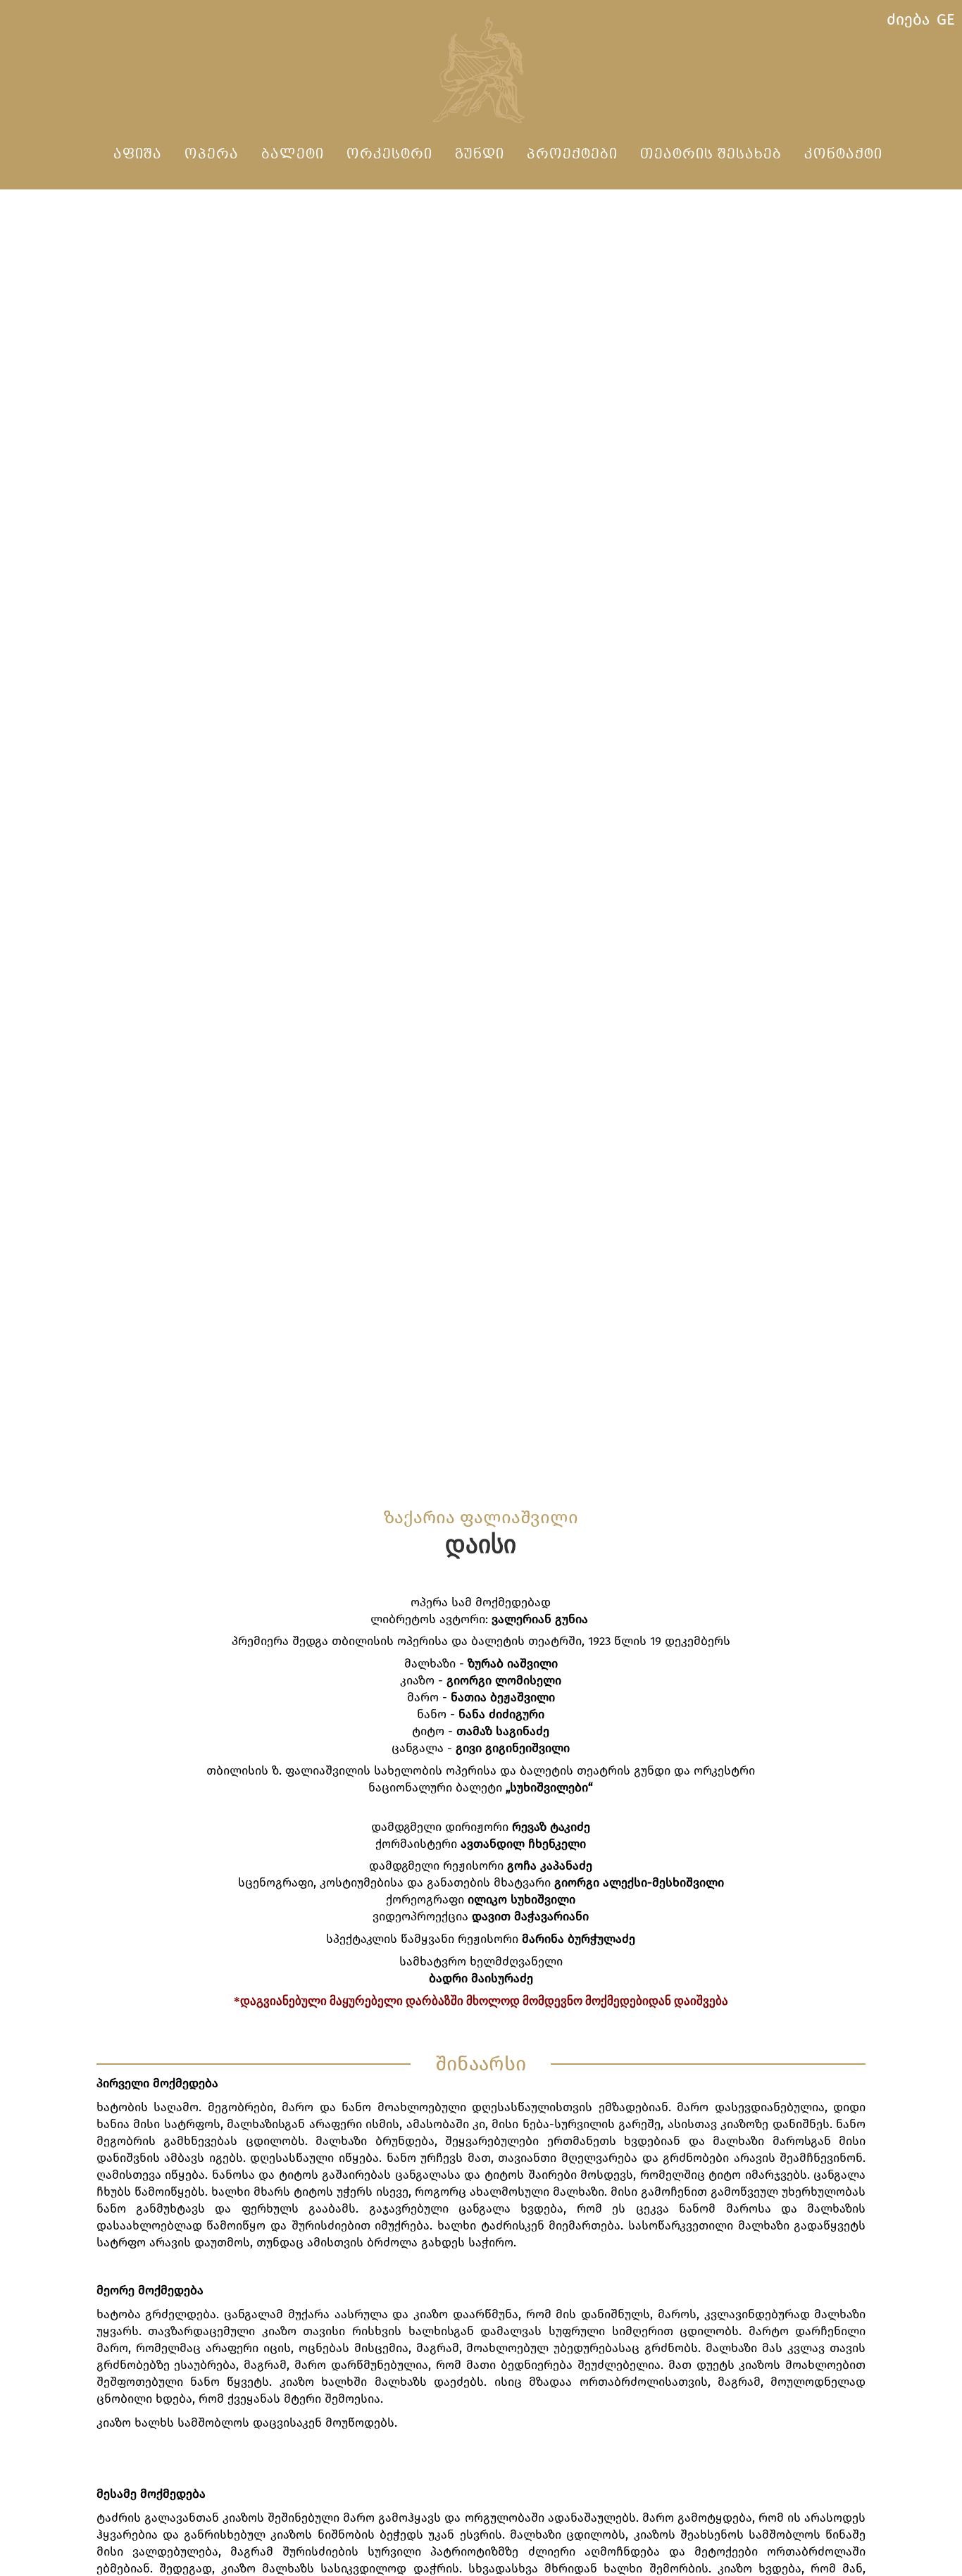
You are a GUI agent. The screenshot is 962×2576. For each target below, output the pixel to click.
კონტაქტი (843, 155)
